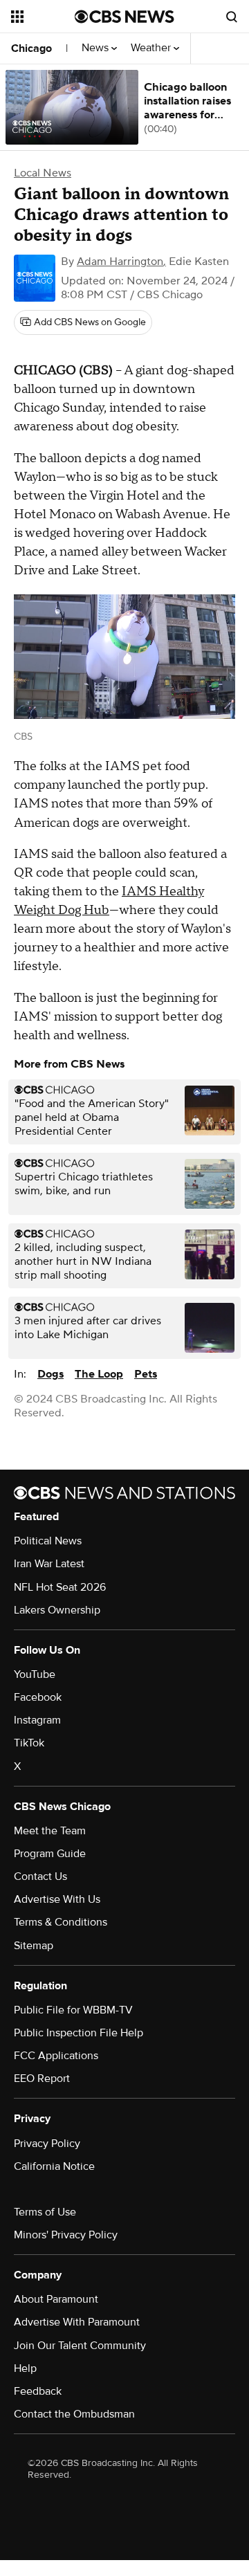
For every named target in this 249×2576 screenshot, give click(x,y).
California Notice (54, 2166)
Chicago (31, 48)
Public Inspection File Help (79, 2033)
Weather (152, 48)
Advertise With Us (57, 1899)
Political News (48, 1541)
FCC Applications (56, 2056)
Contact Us (40, 1876)
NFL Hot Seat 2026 (60, 1587)
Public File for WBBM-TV (73, 2010)
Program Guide (50, 1854)
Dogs (50, 1374)
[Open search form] (232, 17)
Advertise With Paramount (77, 2322)
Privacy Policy (47, 2144)
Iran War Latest (49, 1564)
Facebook (38, 1697)
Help (25, 2368)
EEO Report (42, 2079)
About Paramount (56, 2299)
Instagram (37, 1720)
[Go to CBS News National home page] (124, 17)
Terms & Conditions (61, 1922)
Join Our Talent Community (80, 2346)
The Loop (99, 1374)
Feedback (38, 2391)
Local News (43, 173)
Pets (146, 1374)
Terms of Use (45, 2212)
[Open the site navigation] (43, 17)
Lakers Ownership (57, 1610)
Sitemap (34, 1946)
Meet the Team (50, 1831)
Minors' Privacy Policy (66, 2235)
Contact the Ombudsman (74, 2414)
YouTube (35, 1674)
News (96, 48)
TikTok (29, 1743)
